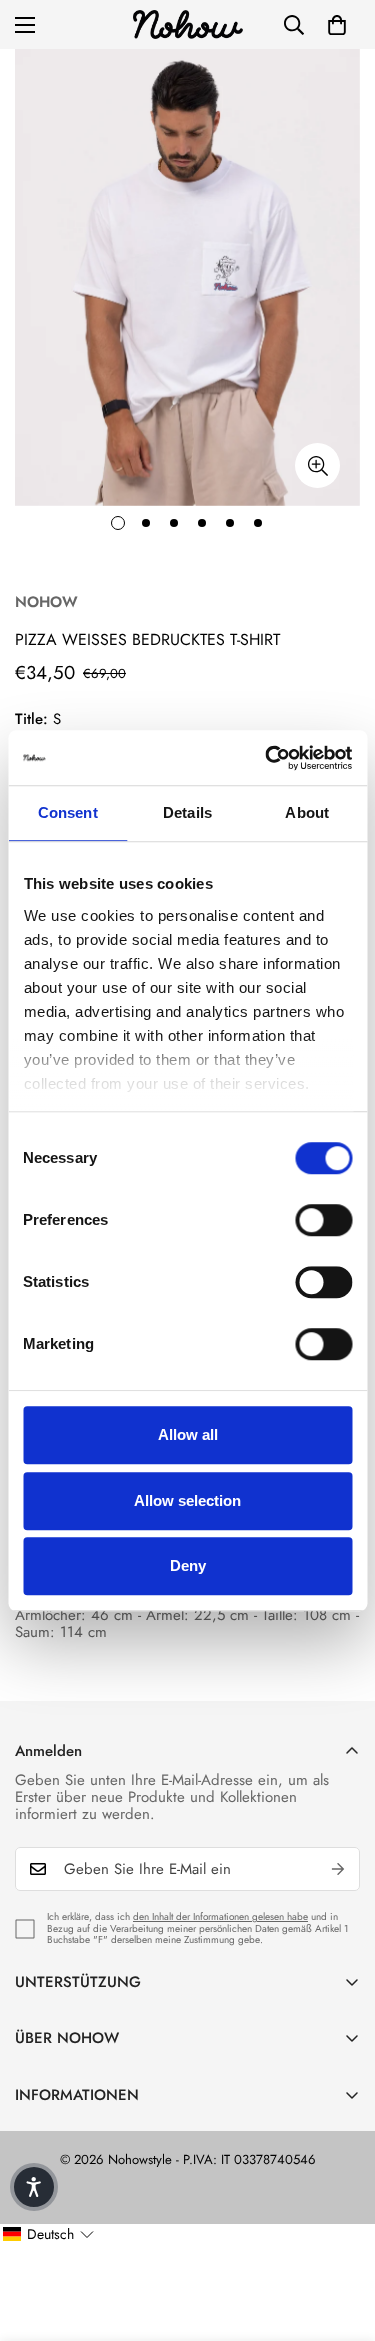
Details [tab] (187, 812)
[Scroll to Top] (339, 2235)
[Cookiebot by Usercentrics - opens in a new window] (267, 758)
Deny (188, 1565)
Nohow (46, 602)
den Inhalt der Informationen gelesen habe (220, 1916)
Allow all (188, 1434)
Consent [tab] (68, 812)
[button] (337, 25)
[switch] (323, 1220)
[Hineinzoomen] (317, 465)
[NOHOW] (188, 24)
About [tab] (307, 812)
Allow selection (187, 1500)
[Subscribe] (338, 1869)
